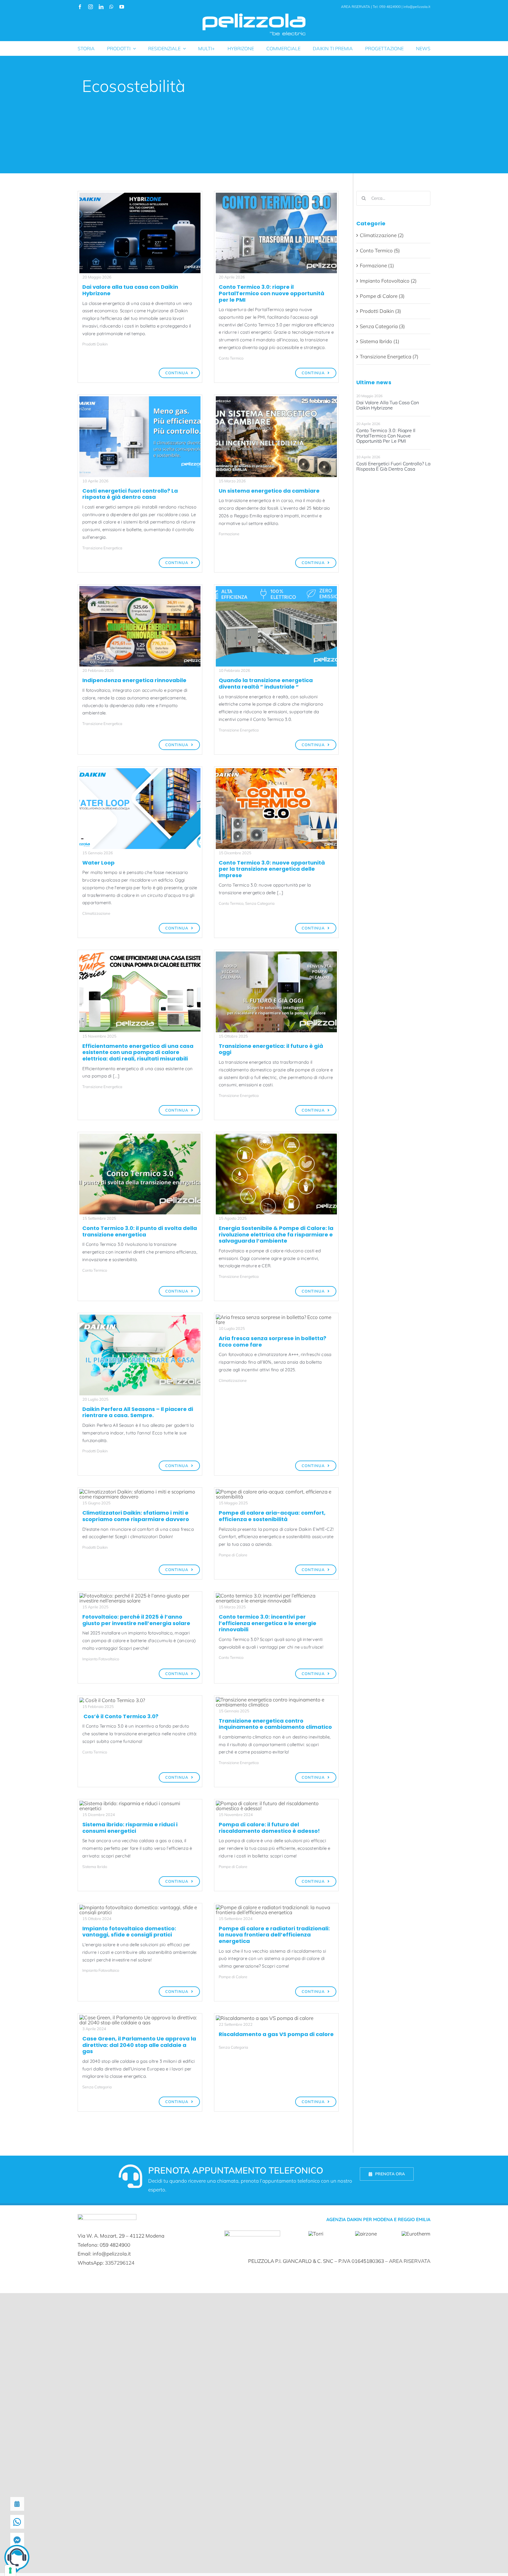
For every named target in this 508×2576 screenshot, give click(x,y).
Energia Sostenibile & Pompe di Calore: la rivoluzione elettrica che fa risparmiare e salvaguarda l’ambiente (276, 1234)
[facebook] (80, 7)
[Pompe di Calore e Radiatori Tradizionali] (276, 1907)
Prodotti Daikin (95, 344)
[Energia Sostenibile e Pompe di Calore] (276, 1136)
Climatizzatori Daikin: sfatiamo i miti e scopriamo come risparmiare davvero (136, 1516)
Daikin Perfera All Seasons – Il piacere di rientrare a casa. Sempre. (138, 1412)
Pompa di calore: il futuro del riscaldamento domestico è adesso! (269, 1828)
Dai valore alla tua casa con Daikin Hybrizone (130, 290)
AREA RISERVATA (356, 7)
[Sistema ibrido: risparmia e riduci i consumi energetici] (140, 1803)
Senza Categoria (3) (382, 326)
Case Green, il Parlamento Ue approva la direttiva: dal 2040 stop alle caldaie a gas (139, 2045)
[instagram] (91, 7)
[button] (17, 2559)
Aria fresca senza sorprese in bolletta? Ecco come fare (273, 1341)
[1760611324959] (276, 954)
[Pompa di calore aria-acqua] (276, 1492)
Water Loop (98, 863)
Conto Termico (231, 358)
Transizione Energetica (102, 548)
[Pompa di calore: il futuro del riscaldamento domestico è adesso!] (276, 1803)
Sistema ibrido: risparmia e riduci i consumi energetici (130, 1828)
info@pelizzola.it (417, 7)
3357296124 (120, 2263)
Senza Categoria (260, 903)
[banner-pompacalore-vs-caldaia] (265, 2018)
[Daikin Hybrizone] (140, 195)
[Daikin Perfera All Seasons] (140, 1317)
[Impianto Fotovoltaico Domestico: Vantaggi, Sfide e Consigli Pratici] (140, 1907)
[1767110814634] (140, 771)
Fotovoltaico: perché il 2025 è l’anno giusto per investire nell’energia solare (136, 1620)
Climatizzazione (96, 913)
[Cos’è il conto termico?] (112, 1700)
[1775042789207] (140, 399)
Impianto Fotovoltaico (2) (388, 281)
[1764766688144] (276, 771)
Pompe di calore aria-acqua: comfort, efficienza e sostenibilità (272, 1516)
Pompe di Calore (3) (382, 296)
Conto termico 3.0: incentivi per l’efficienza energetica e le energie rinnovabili (268, 1623)
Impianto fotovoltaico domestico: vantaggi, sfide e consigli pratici (129, 1932)
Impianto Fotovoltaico (101, 1659)
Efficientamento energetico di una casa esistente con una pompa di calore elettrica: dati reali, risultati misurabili (138, 1052)
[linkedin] (101, 7)
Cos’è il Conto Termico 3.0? (120, 1716)
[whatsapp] (111, 7)
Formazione (229, 534)
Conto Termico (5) (380, 250)
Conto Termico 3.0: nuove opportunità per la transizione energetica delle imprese (272, 869)
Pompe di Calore (233, 1555)
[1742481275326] (140, 1596)
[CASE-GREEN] (140, 2017)
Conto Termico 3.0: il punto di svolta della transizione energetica (140, 1231)
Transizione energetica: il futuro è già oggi (271, 1049)
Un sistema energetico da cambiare (269, 491)
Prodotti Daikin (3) (380, 311)
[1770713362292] (276, 399)
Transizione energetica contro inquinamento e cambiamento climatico (275, 1724)
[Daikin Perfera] (140, 1492)
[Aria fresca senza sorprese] (276, 1317)
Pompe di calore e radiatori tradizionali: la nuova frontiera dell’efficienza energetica (274, 1935)
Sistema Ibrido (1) (380, 341)
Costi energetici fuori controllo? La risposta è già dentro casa (130, 494)
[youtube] (122, 7)
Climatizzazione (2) (382, 235)
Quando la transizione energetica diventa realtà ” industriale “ (266, 683)
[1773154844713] (140, 589)
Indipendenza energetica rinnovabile (134, 680)
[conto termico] (276, 195)
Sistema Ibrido (95, 1867)
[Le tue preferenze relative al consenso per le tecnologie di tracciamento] (10, 2570)
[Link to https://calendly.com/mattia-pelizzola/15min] (131, 2176)
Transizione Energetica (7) (389, 356)
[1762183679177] (140, 954)
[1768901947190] (276, 589)
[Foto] (140, 1136)
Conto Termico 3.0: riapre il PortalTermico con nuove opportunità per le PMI (271, 293)
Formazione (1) (377, 265)
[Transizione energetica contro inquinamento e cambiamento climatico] (276, 1700)
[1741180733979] (276, 1596)
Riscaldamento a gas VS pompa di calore (276, 2034)
